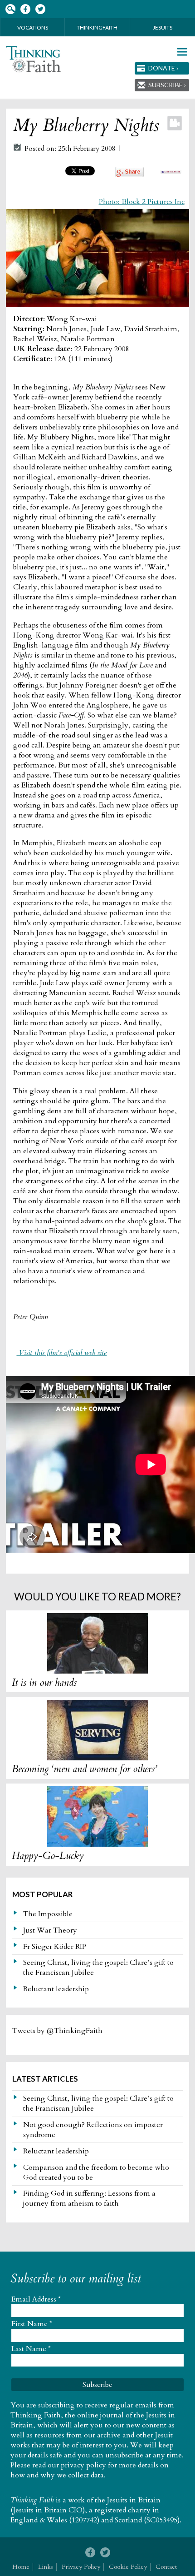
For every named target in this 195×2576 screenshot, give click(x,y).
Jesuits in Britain (134, 2500)
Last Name (31, 2349)
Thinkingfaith (97, 27)
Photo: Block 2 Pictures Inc (142, 202)
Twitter (40, 9)
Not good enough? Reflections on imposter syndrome (93, 2130)
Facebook (25, 9)
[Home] (33, 59)
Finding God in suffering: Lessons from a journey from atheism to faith (89, 2198)
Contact (166, 2567)
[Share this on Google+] (129, 175)
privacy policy (83, 2465)
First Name (32, 2324)
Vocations (33, 27)
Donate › (163, 68)
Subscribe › (167, 85)
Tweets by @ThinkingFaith (57, 2031)
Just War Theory (50, 1930)
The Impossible (48, 1914)
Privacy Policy (81, 2567)
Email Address (36, 2299)
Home (21, 2567)
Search (10, 9)
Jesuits (163, 27)
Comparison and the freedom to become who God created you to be (96, 2172)
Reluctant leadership (56, 1989)
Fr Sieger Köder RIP (55, 1947)
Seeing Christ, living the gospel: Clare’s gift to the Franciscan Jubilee (98, 1968)
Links (46, 2567)
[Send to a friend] (171, 171)
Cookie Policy (128, 2567)
